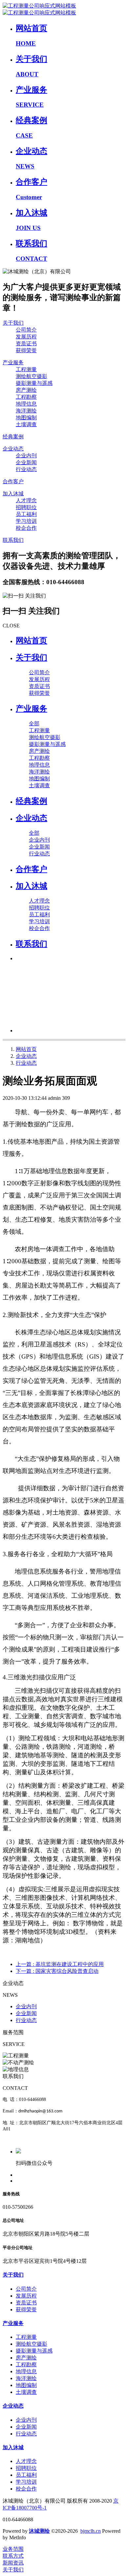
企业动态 (26, 1056)
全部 (34, 724)
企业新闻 (26, 2013)
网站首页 (32, 640)
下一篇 (57, 1971)
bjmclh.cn (91, 2531)
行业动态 (26, 1063)
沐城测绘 (39, 2531)
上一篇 (60, 1964)
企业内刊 (26, 2006)
